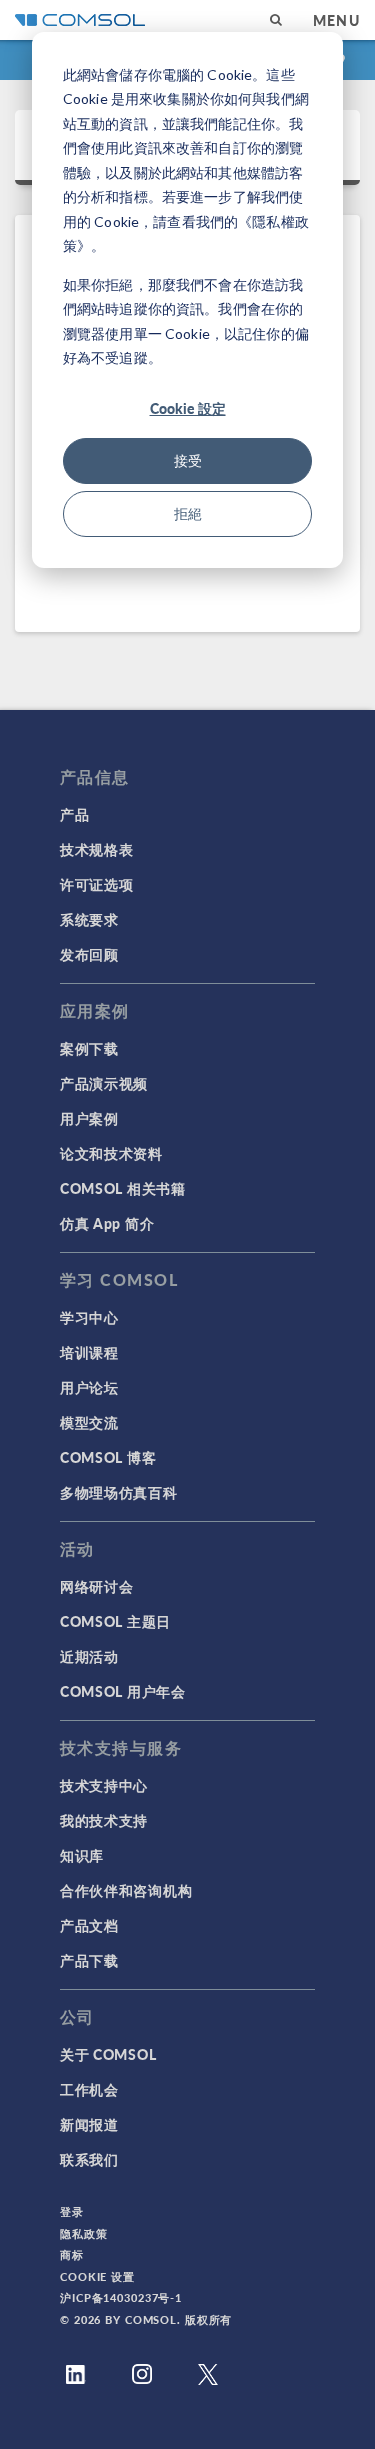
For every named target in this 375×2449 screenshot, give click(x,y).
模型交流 (89, 1422)
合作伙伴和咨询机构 (126, 1890)
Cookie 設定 (188, 408)
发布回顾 (89, 954)
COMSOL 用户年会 (123, 1691)
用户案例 (89, 1118)
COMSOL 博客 (108, 1457)
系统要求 (89, 919)
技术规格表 (97, 849)
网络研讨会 (97, 1586)
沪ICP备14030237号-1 (121, 2297)
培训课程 (89, 1352)
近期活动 (89, 1656)
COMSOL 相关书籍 (123, 1188)
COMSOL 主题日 (115, 1621)
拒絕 (188, 513)
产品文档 (89, 1925)
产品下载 (89, 1960)
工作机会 (89, 2089)
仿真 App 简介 (107, 1223)
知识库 (82, 1855)
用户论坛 (89, 1387)
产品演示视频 (104, 1083)
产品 (74, 814)
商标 (72, 2254)
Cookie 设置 (97, 2276)
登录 (72, 2211)
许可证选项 (97, 884)
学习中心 (89, 1317)
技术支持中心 (104, 1785)
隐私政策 (84, 2233)
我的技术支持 (104, 1820)
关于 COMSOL (108, 2054)
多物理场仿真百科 (119, 1492)
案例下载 (89, 1048)
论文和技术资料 (111, 1153)
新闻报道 (89, 2124)
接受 (188, 460)
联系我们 (89, 2159)
